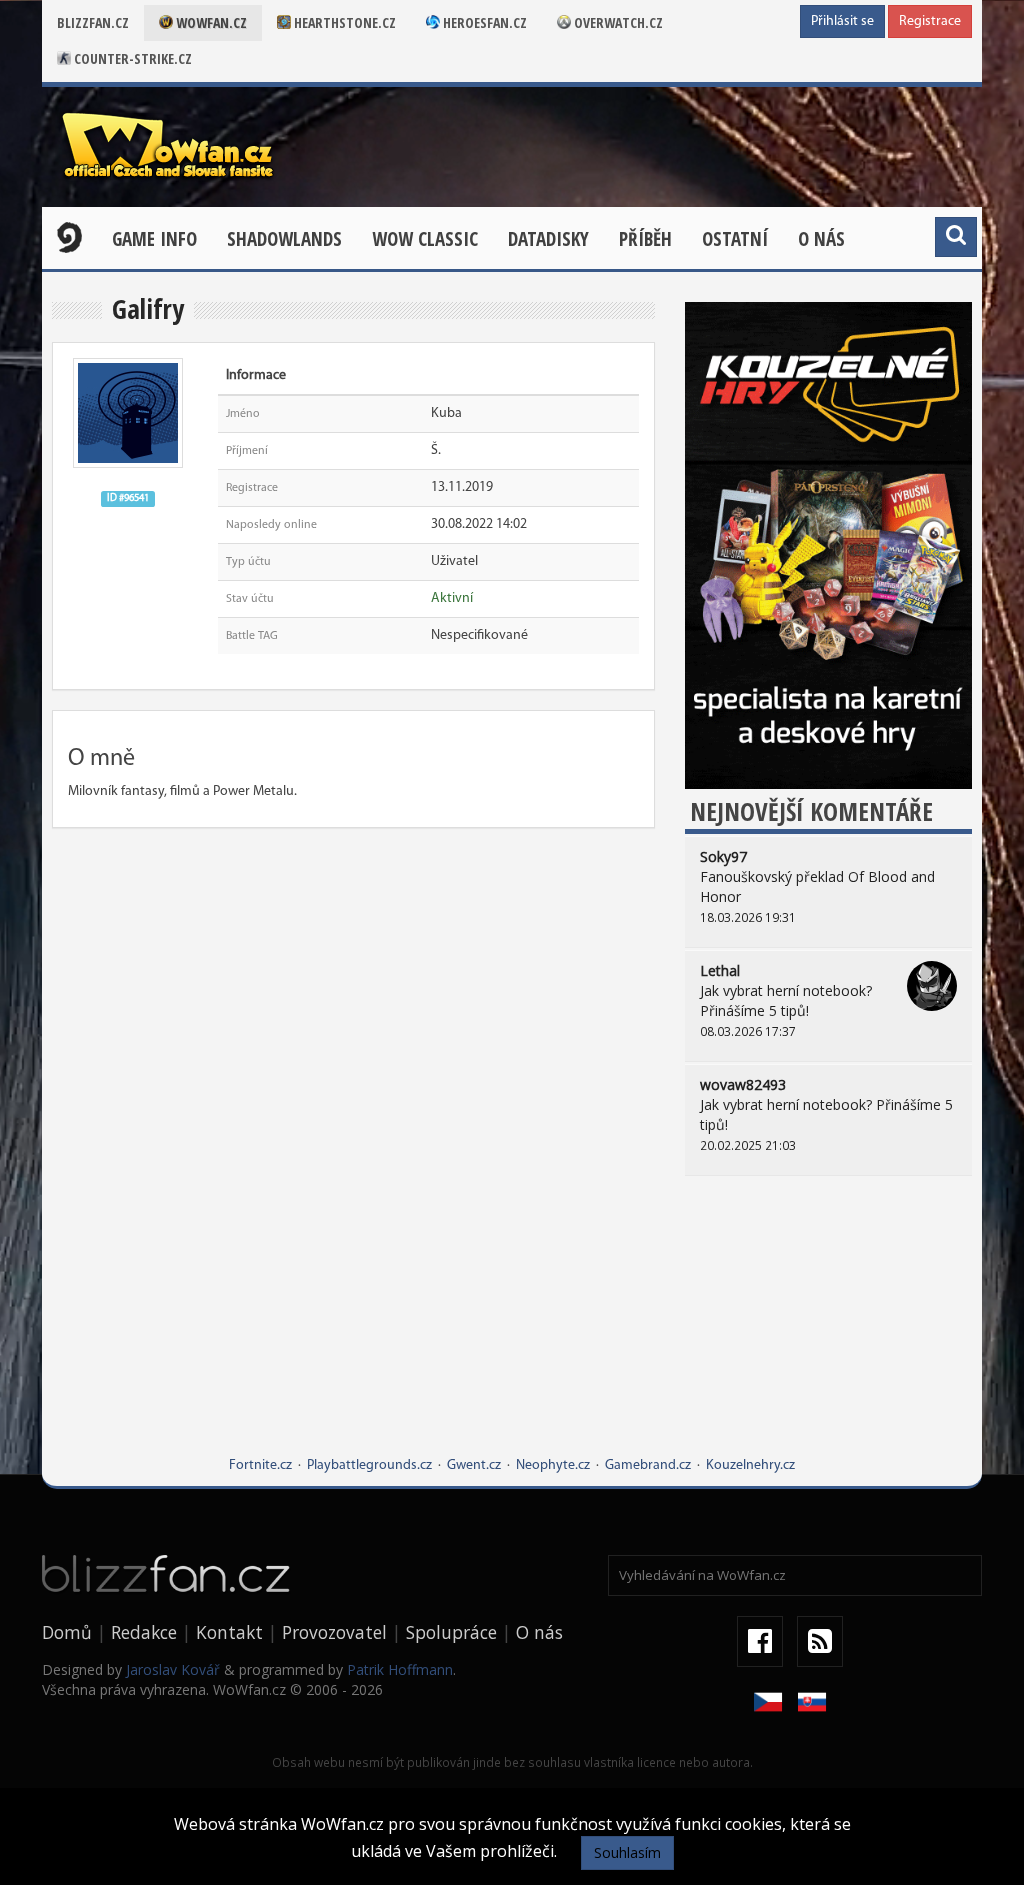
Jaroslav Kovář (173, 1669)
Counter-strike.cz (131, 58)
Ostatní (735, 239)
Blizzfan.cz (93, 22)
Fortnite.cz (260, 1465)
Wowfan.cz (210, 22)
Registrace (930, 21)
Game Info (154, 239)
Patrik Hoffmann (400, 1669)
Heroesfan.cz (483, 22)
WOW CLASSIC (425, 239)
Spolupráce (451, 1632)
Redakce (144, 1632)
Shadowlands (284, 239)
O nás (821, 239)
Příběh (645, 239)
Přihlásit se (842, 21)
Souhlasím (627, 1852)
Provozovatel (334, 1632)
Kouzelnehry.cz (750, 1465)
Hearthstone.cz (343, 22)
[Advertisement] (828, 1331)
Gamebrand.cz (648, 1465)
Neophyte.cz (553, 1465)
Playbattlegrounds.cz (369, 1465)
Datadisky (548, 239)
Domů (67, 1632)
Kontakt (229, 1632)
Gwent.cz (474, 1465)
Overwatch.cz (617, 22)
